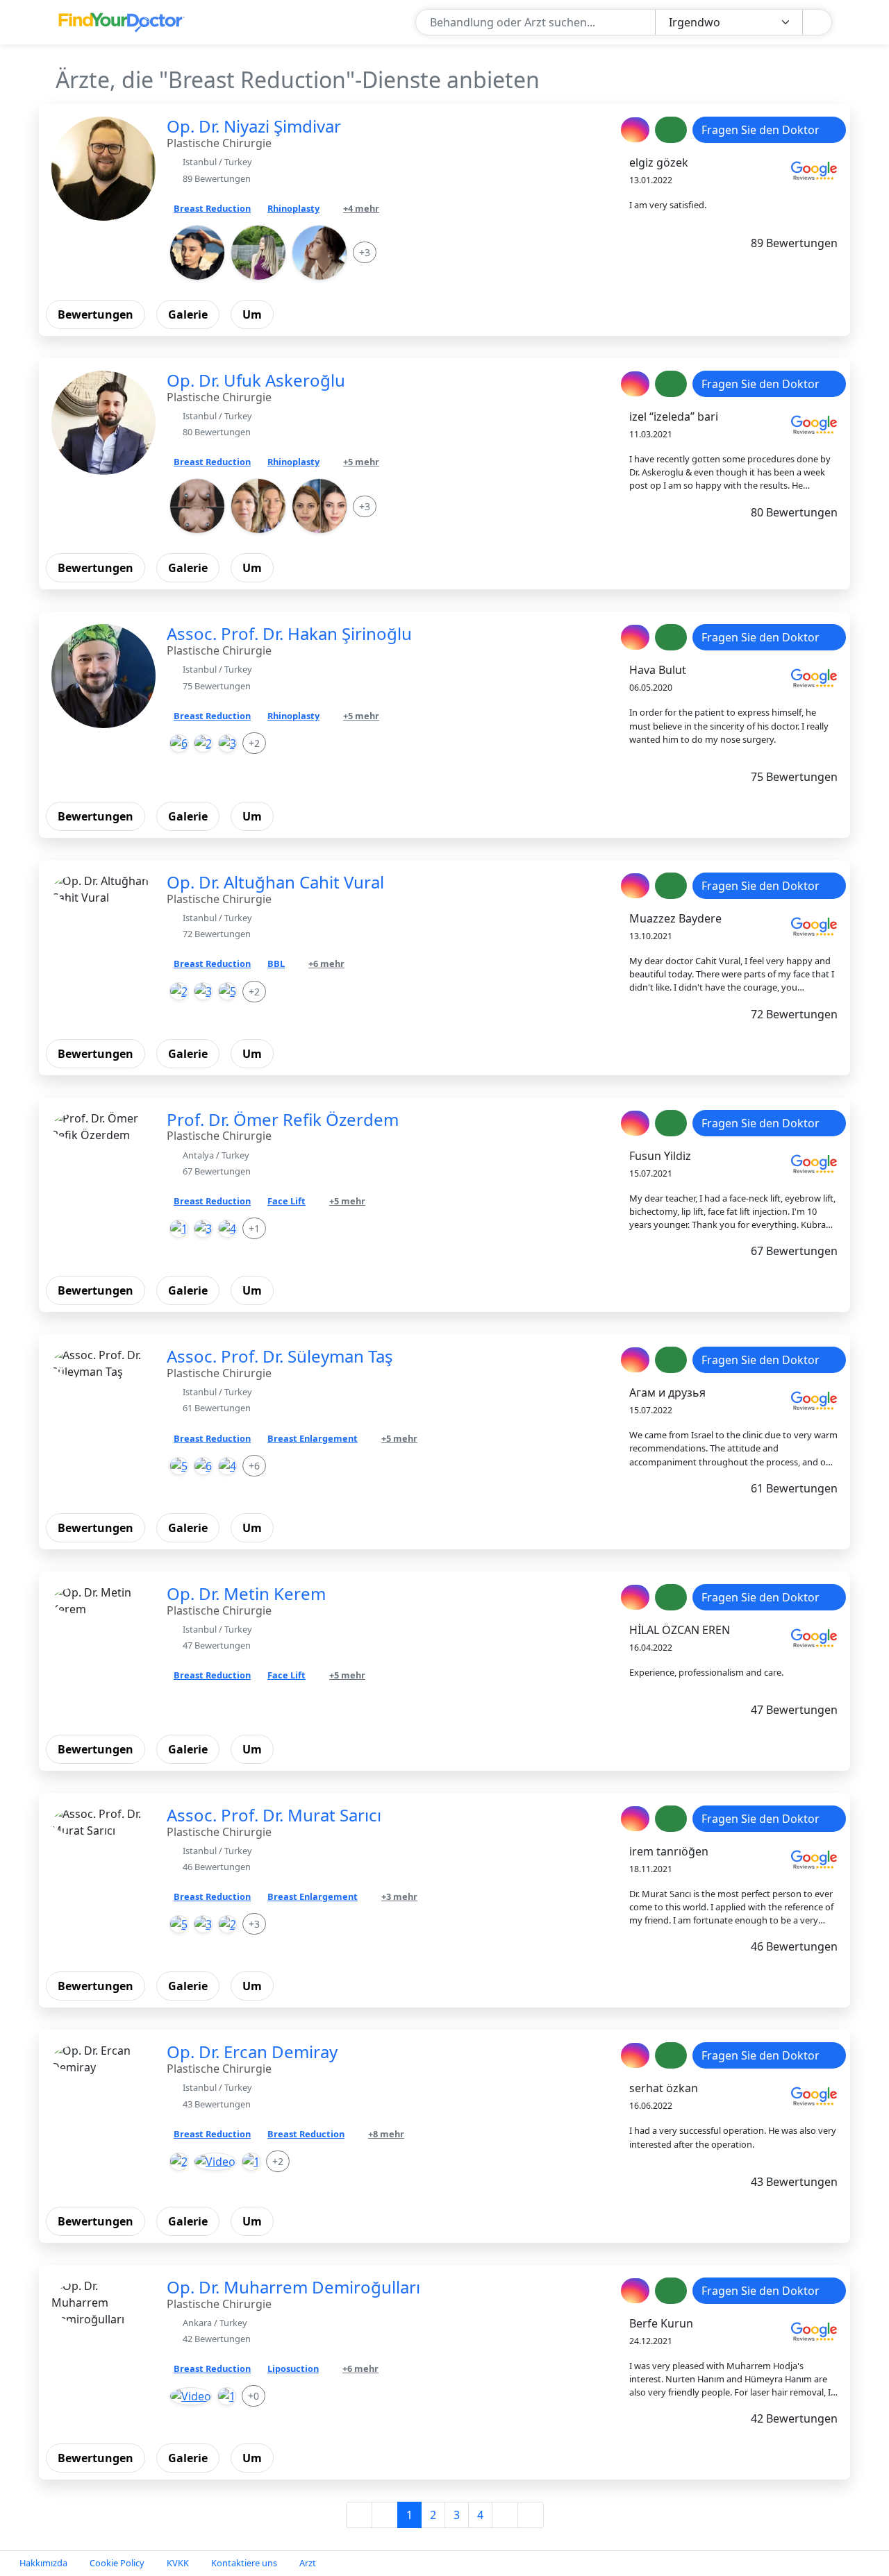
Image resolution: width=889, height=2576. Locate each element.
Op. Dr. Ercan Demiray (252, 2052)
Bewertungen (95, 314)
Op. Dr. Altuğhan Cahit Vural (275, 882)
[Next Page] (505, 2515)
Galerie (188, 314)
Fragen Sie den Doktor (762, 130)
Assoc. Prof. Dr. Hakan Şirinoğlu (289, 633)
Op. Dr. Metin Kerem (246, 1593)
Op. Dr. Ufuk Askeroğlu (256, 380)
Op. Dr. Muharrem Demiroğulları (293, 2287)
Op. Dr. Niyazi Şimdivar (254, 126)
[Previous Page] (385, 2515)
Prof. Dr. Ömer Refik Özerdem (283, 1119)
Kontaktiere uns (244, 2563)
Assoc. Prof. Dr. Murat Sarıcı (274, 1815)
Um (252, 314)
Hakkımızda (43, 2563)
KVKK (178, 2563)
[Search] (816, 23)
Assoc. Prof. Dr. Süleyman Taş (280, 1356)
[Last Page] (531, 2515)
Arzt (308, 2563)
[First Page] (359, 2515)
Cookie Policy (117, 2563)
